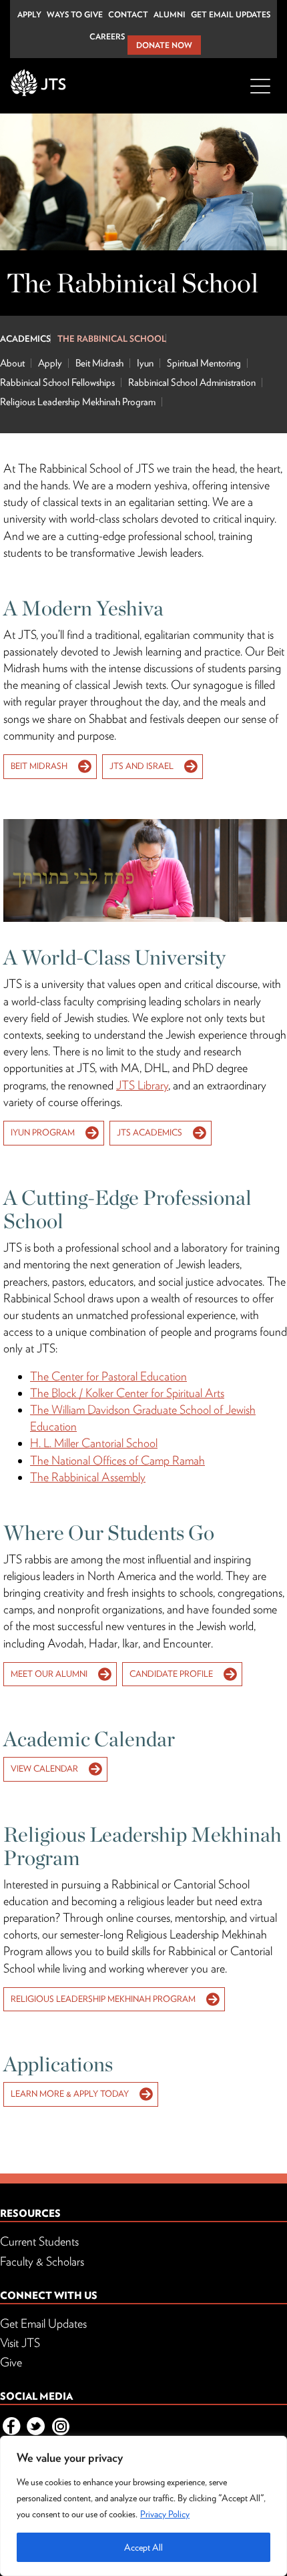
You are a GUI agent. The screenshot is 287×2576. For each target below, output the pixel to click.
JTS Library (142, 1085)
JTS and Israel (141, 766)
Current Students (39, 2241)
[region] (143, 2506)
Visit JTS (20, 2343)
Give (11, 2362)
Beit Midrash (99, 363)
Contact (128, 14)
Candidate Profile (171, 1674)
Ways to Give (75, 14)
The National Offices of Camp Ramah (117, 1460)
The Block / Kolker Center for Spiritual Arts (127, 1393)
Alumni (170, 14)
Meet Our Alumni (49, 1674)
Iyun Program (43, 1132)
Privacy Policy (165, 2514)
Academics (25, 339)
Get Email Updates (231, 14)
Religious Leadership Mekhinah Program (78, 402)
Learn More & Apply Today (70, 2094)
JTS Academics (150, 1132)
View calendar (44, 1769)
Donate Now (164, 45)
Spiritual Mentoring (204, 363)
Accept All (143, 2547)
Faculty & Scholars (42, 2261)
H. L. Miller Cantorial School (94, 1443)
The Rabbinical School (112, 339)
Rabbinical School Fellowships (57, 382)
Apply (29, 14)
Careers (107, 36)
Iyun (145, 363)
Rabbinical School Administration (192, 382)
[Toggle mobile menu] (260, 94)
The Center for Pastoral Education (108, 1376)
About (12, 363)
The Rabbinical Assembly (88, 1477)
